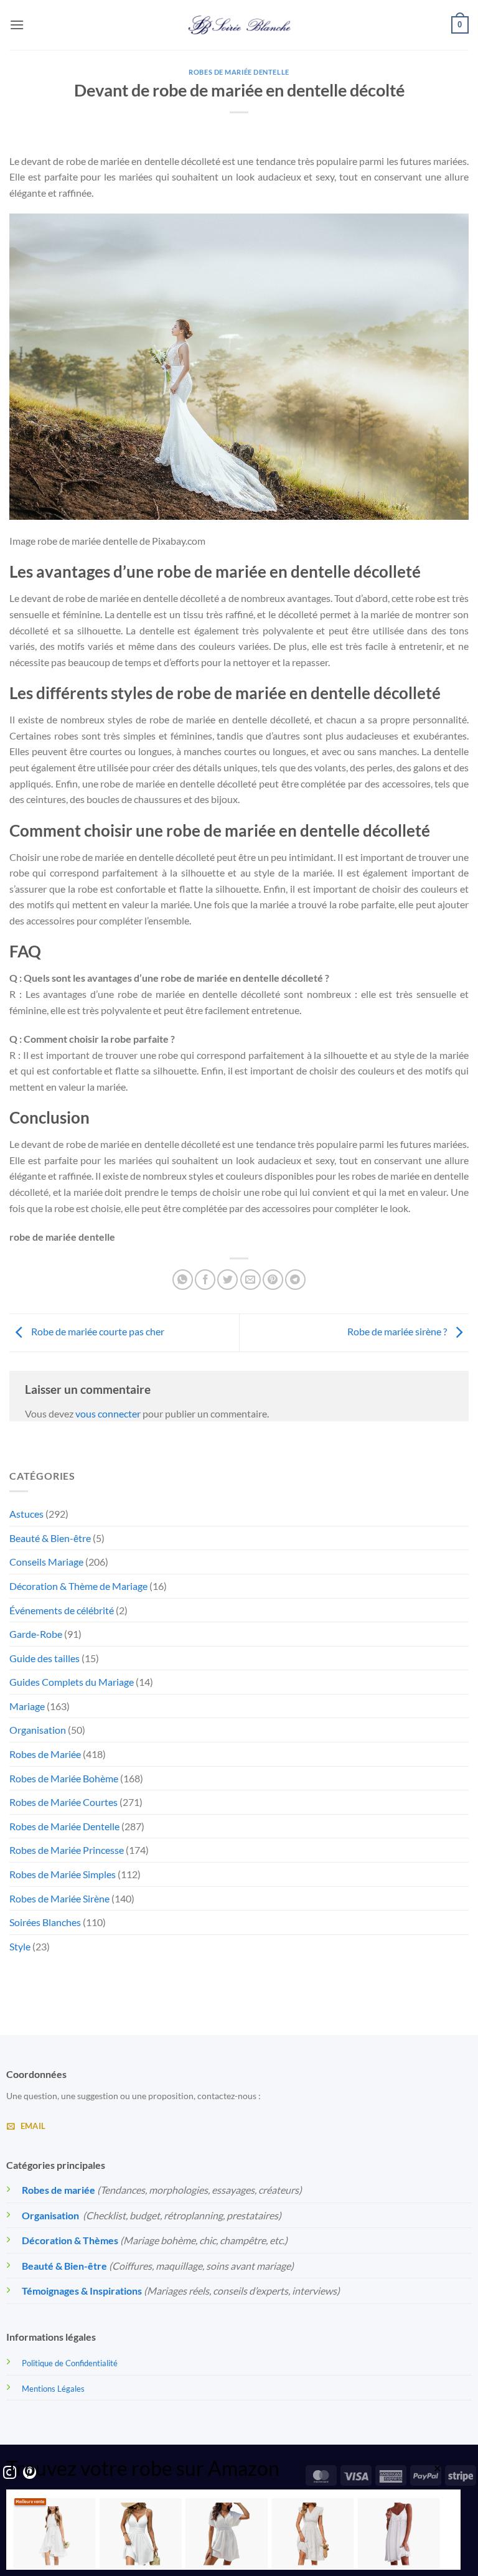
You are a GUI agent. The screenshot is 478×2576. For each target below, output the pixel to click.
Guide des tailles (45, 1658)
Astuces (26, 1514)
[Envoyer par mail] (251, 1280)
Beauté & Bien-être (50, 1538)
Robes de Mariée (45, 1754)
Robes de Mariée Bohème (64, 1778)
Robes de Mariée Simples (63, 1874)
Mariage (27, 1706)
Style (20, 1946)
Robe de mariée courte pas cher (97, 1331)
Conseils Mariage (46, 1562)
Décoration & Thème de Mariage (78, 1586)
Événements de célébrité (62, 1610)
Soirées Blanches (45, 1922)
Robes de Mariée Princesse (67, 1850)
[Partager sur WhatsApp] (183, 1280)
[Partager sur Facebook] (205, 1280)
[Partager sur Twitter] (227, 1280)
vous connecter (108, 1413)
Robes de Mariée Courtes (63, 1802)
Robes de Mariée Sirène (59, 1898)
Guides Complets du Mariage (72, 1682)
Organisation (38, 1730)
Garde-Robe (36, 1634)
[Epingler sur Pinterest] (273, 1280)
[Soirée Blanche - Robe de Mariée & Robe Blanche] (239, 25)
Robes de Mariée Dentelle (239, 72)
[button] (17, 25)
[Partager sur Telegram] (295, 1280)
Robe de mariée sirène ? (398, 1331)
